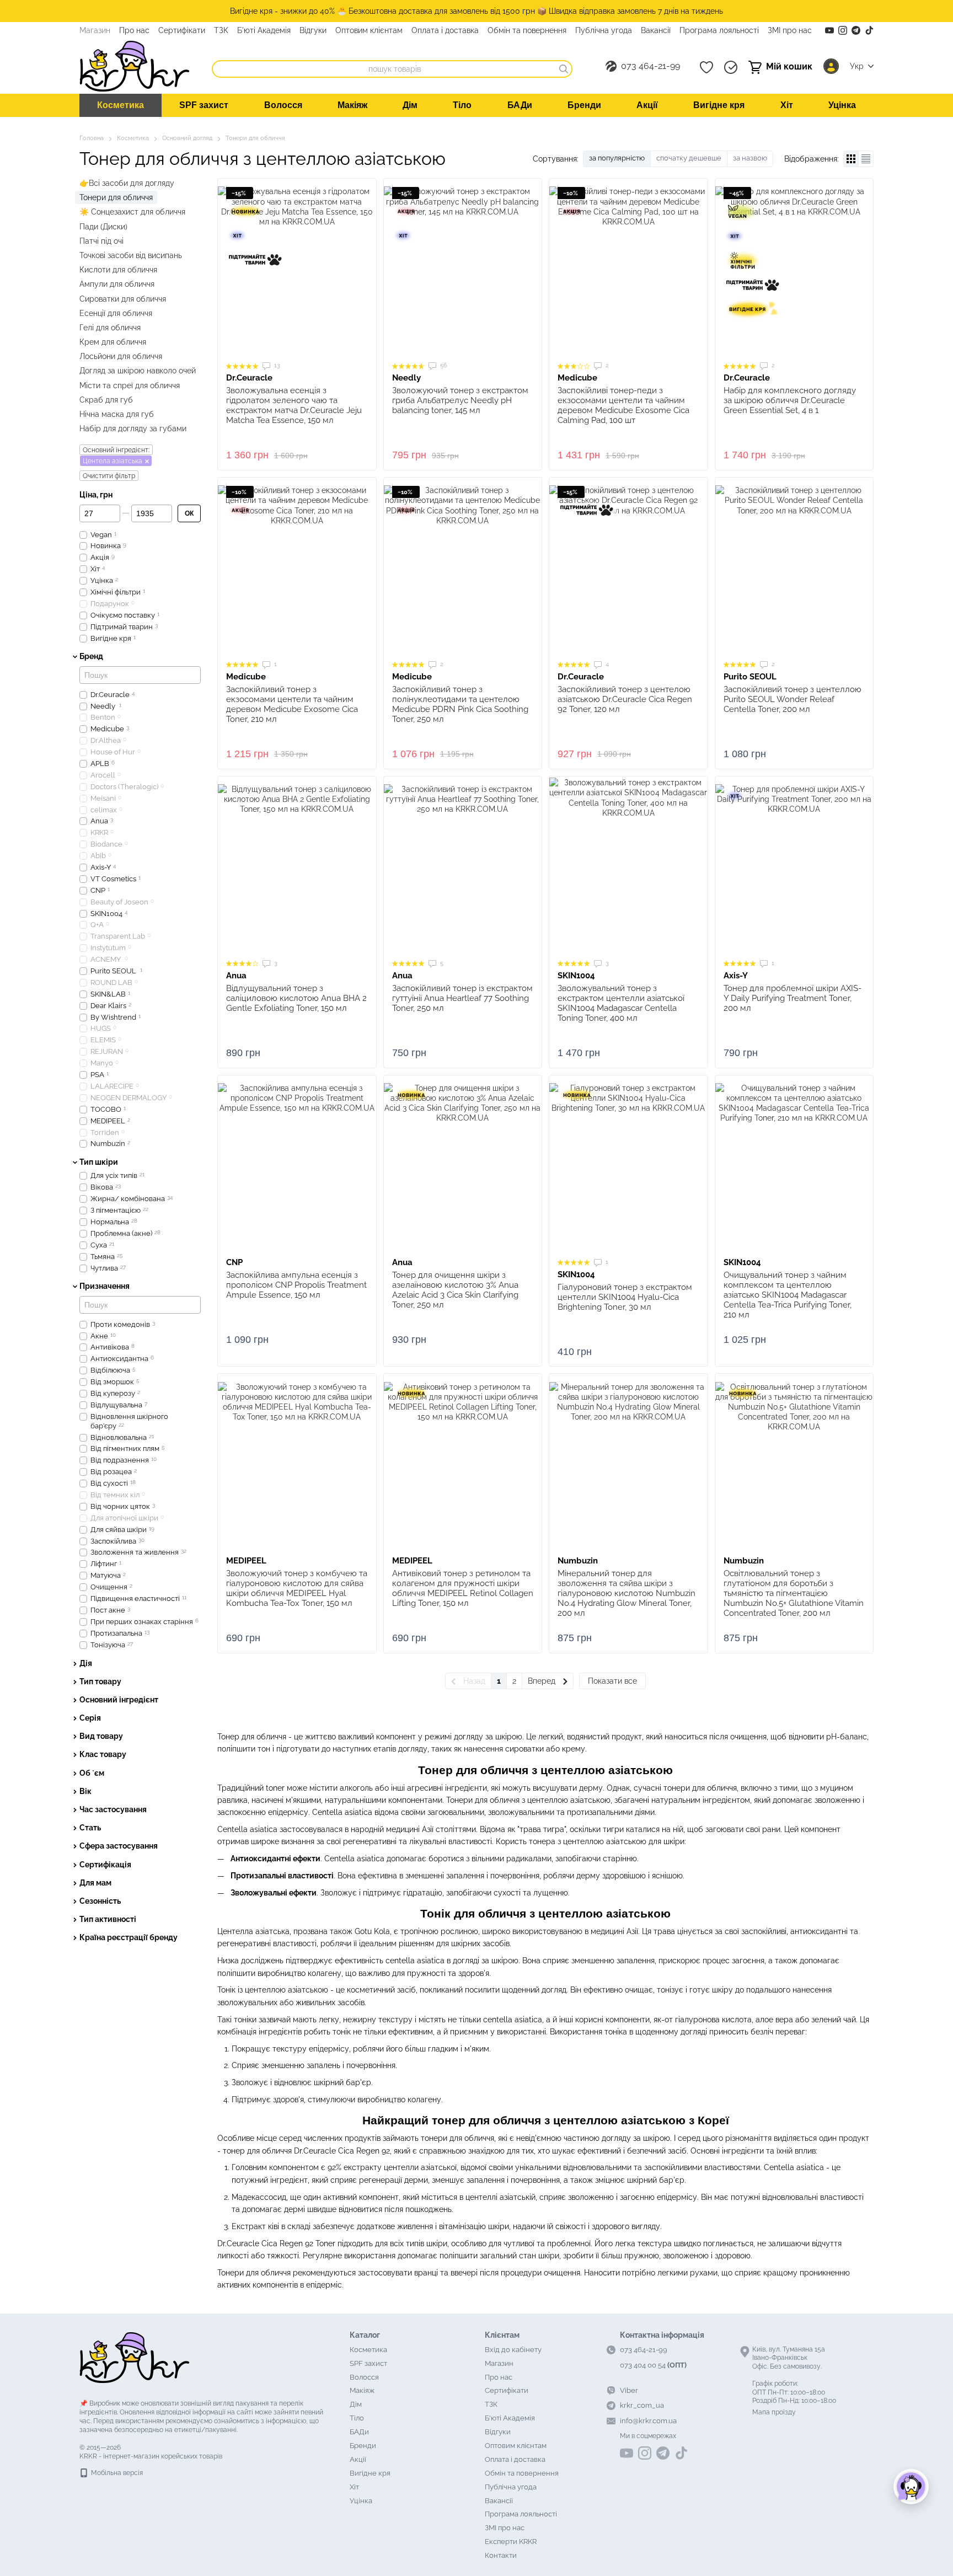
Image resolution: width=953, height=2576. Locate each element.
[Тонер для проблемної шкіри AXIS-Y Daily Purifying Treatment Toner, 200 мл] (794, 867)
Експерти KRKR (511, 2542)
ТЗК (221, 30)
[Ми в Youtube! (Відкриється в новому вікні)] (829, 30)
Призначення (105, 1287)
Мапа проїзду (774, 2412)
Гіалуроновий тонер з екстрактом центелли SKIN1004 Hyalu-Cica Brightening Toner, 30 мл (625, 1297)
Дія (86, 1663)
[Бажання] (706, 67)
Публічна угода (604, 30)
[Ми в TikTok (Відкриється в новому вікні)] (869, 30)
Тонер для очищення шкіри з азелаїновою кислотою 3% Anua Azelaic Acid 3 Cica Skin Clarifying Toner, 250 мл (455, 1290)
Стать (90, 1828)
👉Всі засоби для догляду (127, 183)
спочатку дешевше (689, 158)
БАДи (520, 105)
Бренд (91, 657)
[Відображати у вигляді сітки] (851, 159)
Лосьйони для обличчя (121, 356)
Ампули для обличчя (117, 284)
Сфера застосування (119, 1846)
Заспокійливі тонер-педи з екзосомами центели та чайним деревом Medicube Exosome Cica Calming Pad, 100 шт (623, 405)
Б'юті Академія (264, 30)
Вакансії (656, 30)
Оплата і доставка (445, 30)
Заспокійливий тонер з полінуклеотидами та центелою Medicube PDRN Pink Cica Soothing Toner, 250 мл (460, 704)
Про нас (134, 30)
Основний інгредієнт (119, 1700)
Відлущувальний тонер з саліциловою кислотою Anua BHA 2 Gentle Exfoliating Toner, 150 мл (296, 998)
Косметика (121, 105)
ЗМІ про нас (790, 30)
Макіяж (352, 105)
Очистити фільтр (109, 476)
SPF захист (204, 105)
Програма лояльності (719, 30)
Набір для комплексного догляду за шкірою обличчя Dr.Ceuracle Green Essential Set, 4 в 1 (790, 400)
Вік (85, 1791)
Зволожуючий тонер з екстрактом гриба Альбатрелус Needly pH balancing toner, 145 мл (460, 400)
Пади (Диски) (103, 227)
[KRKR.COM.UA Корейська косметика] (135, 2357)
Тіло (462, 105)
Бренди (584, 105)
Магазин (95, 30)
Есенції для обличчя (116, 313)
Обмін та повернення (527, 30)
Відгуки (313, 30)
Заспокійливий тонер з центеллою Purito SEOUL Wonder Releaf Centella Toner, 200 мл (793, 699)
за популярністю (617, 158)
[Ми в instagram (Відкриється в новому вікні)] (843, 30)
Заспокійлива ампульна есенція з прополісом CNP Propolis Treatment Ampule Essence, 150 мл (296, 1285)
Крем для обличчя (113, 342)
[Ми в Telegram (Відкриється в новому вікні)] (856, 30)
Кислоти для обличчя (118, 270)
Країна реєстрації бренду (129, 1937)
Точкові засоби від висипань (131, 255)
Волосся (283, 105)
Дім (410, 105)
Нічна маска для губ (117, 414)
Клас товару (103, 1755)
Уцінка (842, 105)
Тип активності (108, 1919)
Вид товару (101, 1736)
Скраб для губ (106, 400)
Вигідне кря (719, 105)
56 (443, 365)
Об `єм (92, 1773)
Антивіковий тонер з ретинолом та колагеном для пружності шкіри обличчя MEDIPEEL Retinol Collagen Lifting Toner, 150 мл (463, 1588)
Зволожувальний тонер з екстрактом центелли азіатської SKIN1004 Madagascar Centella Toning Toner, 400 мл (621, 1003)
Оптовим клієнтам (369, 30)
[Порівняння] (731, 67)
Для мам (95, 1883)
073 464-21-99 (650, 66)
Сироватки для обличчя (123, 299)
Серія (90, 1718)
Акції (647, 105)
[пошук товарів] (564, 69)
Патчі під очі (101, 241)
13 (276, 365)
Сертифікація (105, 1865)
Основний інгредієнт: (116, 451)
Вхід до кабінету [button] (513, 2350)
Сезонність (100, 1901)
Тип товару (100, 1681)
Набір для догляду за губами (133, 429)
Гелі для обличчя (110, 328)
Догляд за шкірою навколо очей (138, 371)
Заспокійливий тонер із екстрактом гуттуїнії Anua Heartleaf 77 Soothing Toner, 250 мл (462, 998)
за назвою (750, 158)
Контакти (501, 2555)
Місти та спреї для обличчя (130, 385)
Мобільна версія (116, 2473)
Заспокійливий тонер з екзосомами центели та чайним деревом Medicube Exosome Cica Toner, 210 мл (292, 704)
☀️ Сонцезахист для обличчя (132, 212)
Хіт (787, 105)
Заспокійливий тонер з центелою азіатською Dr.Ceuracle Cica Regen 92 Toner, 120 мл (625, 699)
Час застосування (113, 1809)
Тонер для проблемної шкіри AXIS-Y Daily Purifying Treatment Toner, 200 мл (793, 998)
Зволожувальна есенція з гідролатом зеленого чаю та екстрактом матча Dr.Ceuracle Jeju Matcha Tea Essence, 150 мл (294, 405)
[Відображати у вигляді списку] (866, 159)
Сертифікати (182, 30)
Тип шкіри (99, 1162)
